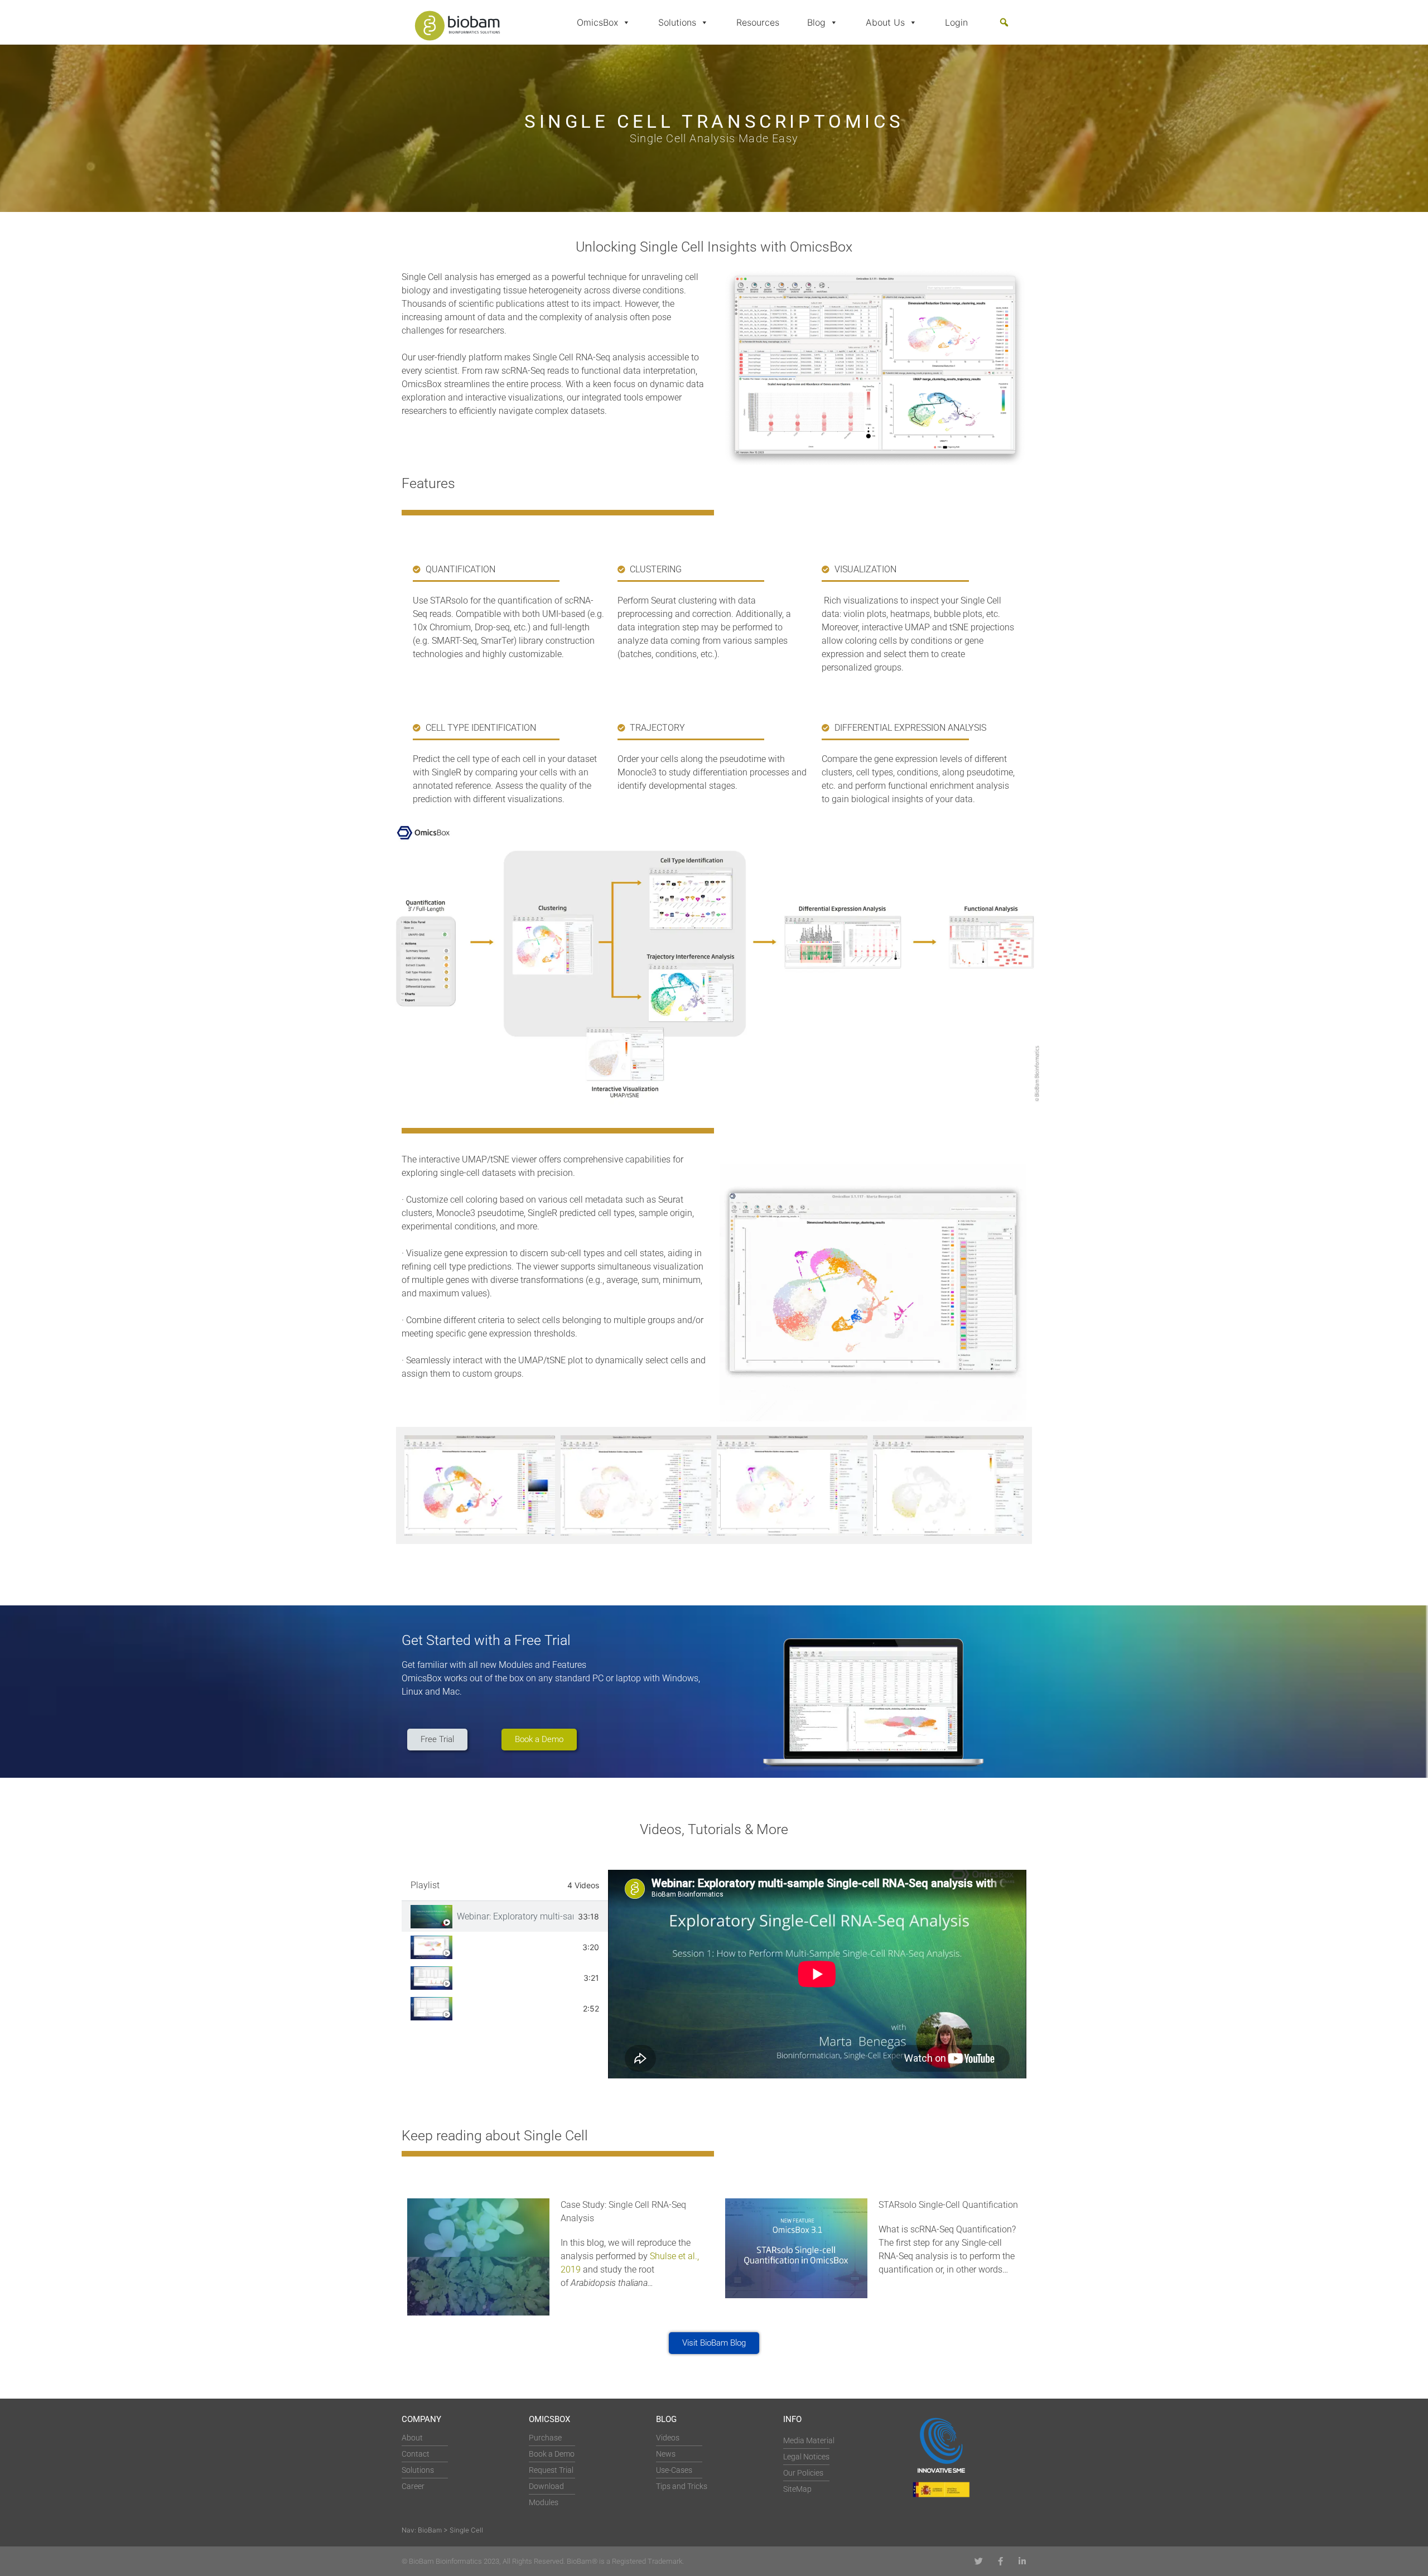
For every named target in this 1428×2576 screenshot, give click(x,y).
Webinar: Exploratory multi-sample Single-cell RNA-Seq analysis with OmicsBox (515, 1916)
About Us (885, 22)
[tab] (505, 1916)
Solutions (677, 22)
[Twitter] (979, 2561)
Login (956, 22)
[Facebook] (1000, 2561)
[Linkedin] (1022, 2561)
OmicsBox (597, 22)
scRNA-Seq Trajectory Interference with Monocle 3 (518, 2008)
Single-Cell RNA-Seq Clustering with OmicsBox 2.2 (517, 1947)
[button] (1004, 22)
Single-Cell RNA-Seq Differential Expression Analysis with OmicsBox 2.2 (518, 1978)
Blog (816, 22)
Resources (758, 22)
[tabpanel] (817, 1974)
